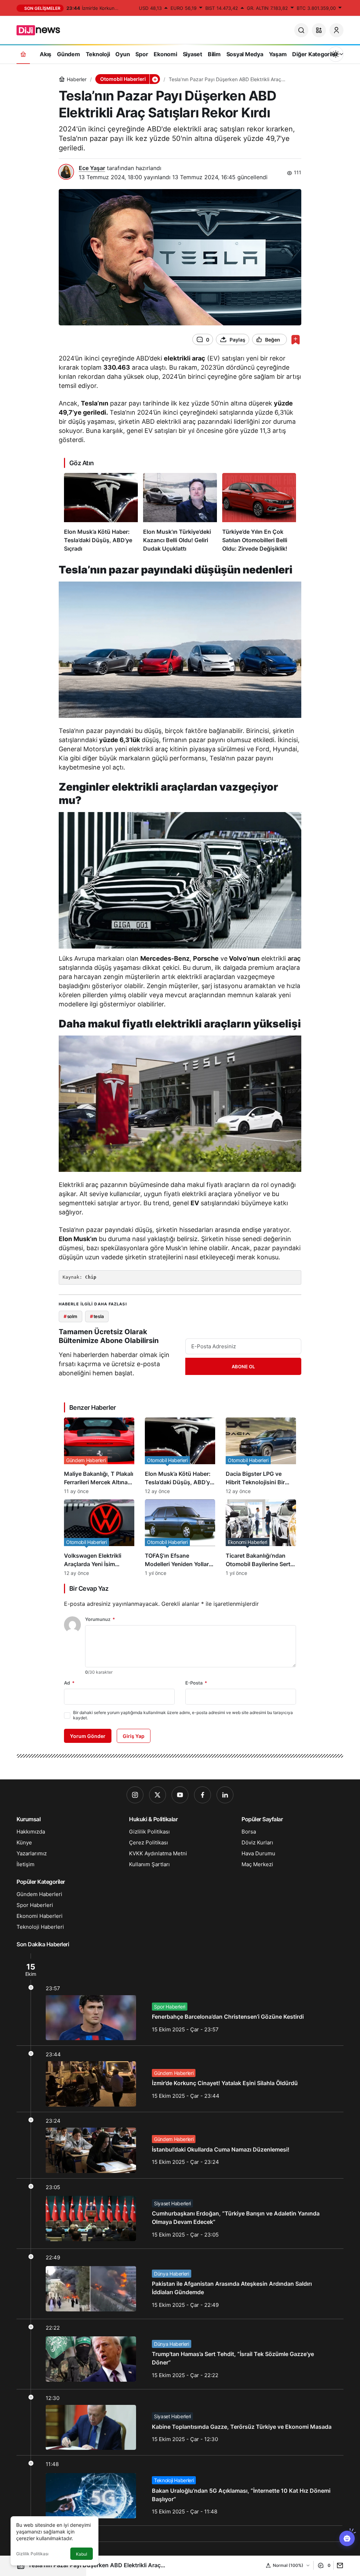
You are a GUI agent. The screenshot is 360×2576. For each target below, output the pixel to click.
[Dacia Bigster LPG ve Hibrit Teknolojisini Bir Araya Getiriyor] (261, 1456)
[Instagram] (135, 1795)
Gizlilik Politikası (32, 2554)
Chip (91, 1277)
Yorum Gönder (88, 1736)
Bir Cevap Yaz (89, 1588)
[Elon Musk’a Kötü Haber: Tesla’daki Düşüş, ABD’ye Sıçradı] (101, 513)
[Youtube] (180, 1795)
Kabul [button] (82, 2554)
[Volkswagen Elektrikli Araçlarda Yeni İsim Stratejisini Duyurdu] (99, 1538)
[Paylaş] (338, 2565)
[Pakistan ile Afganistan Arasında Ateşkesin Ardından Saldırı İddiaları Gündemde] (180, 2284)
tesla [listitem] (97, 1316)
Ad (69, 1683)
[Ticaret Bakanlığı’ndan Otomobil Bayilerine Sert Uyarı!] (261, 1538)
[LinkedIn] (225, 1795)
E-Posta (196, 1683)
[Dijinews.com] (42, 30)
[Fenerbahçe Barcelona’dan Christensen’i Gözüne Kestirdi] (180, 2000)
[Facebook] (202, 1795)
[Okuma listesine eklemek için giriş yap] (295, 340)
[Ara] (301, 30)
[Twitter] (157, 1795)
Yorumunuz (100, 1619)
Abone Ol (243, 1367)
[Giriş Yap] (336, 30)
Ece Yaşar (92, 168)
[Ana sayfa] (23, 54)
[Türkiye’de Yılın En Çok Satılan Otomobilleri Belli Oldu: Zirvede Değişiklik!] (259, 513)
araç (294, 958)
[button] (319, 30)
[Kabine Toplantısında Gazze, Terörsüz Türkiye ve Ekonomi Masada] (180, 2422)
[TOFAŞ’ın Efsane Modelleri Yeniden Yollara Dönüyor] (180, 1538)
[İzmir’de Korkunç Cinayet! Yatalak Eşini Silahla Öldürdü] (180, 2079)
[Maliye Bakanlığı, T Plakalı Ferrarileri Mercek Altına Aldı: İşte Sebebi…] (99, 1456)
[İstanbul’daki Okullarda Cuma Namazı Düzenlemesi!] (180, 2145)
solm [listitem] (70, 1316)
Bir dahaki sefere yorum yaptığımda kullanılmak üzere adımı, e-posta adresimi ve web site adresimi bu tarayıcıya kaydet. (183, 1715)
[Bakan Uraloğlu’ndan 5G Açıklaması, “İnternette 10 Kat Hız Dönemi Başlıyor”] (180, 2490)
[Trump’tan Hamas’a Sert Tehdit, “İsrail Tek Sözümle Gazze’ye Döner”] (180, 2354)
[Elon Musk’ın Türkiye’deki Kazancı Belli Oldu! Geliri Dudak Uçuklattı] (180, 513)
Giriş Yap (134, 1736)
